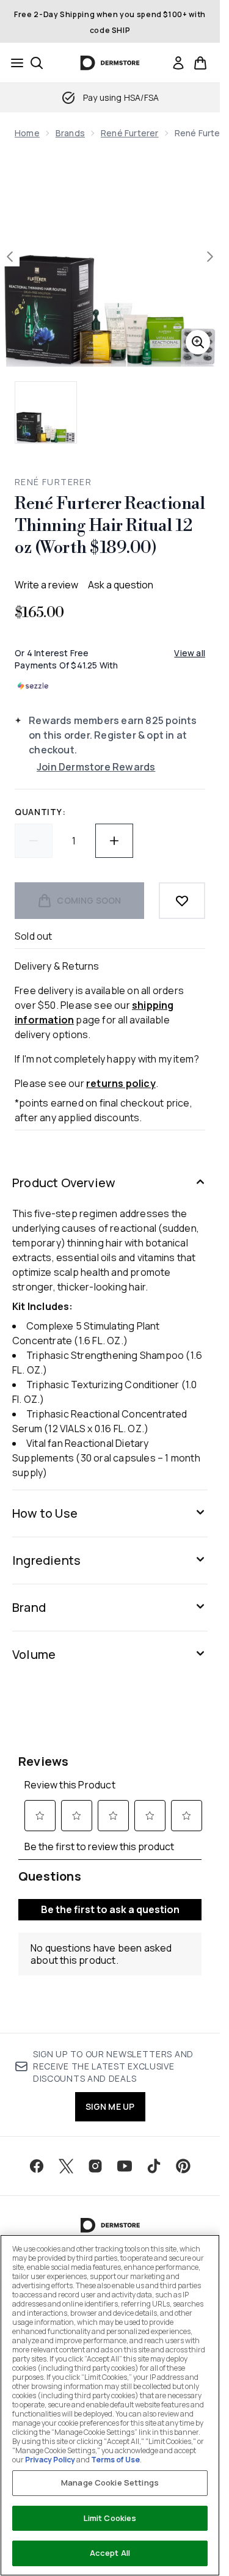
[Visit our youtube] (125, 2166)
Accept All (110, 2553)
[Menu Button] (13, 63)
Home (27, 133)
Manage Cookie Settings (110, 2483)
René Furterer (130, 133)
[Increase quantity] (114, 841)
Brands (70, 133)
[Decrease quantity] (34, 841)
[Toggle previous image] (10, 257)
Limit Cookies (110, 2518)
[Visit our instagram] (95, 2166)
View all (190, 653)
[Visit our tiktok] (154, 2166)
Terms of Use (115, 2460)
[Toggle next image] (210, 257)
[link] (178, 63)
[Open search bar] (37, 63)
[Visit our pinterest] (183, 2166)
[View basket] (200, 63)
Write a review (46, 585)
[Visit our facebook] (37, 2166)
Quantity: (40, 812)
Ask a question (121, 585)
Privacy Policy (50, 2460)
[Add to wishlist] (182, 901)
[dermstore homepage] (110, 63)
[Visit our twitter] (66, 2166)
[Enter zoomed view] (198, 342)
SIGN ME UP (110, 2106)
